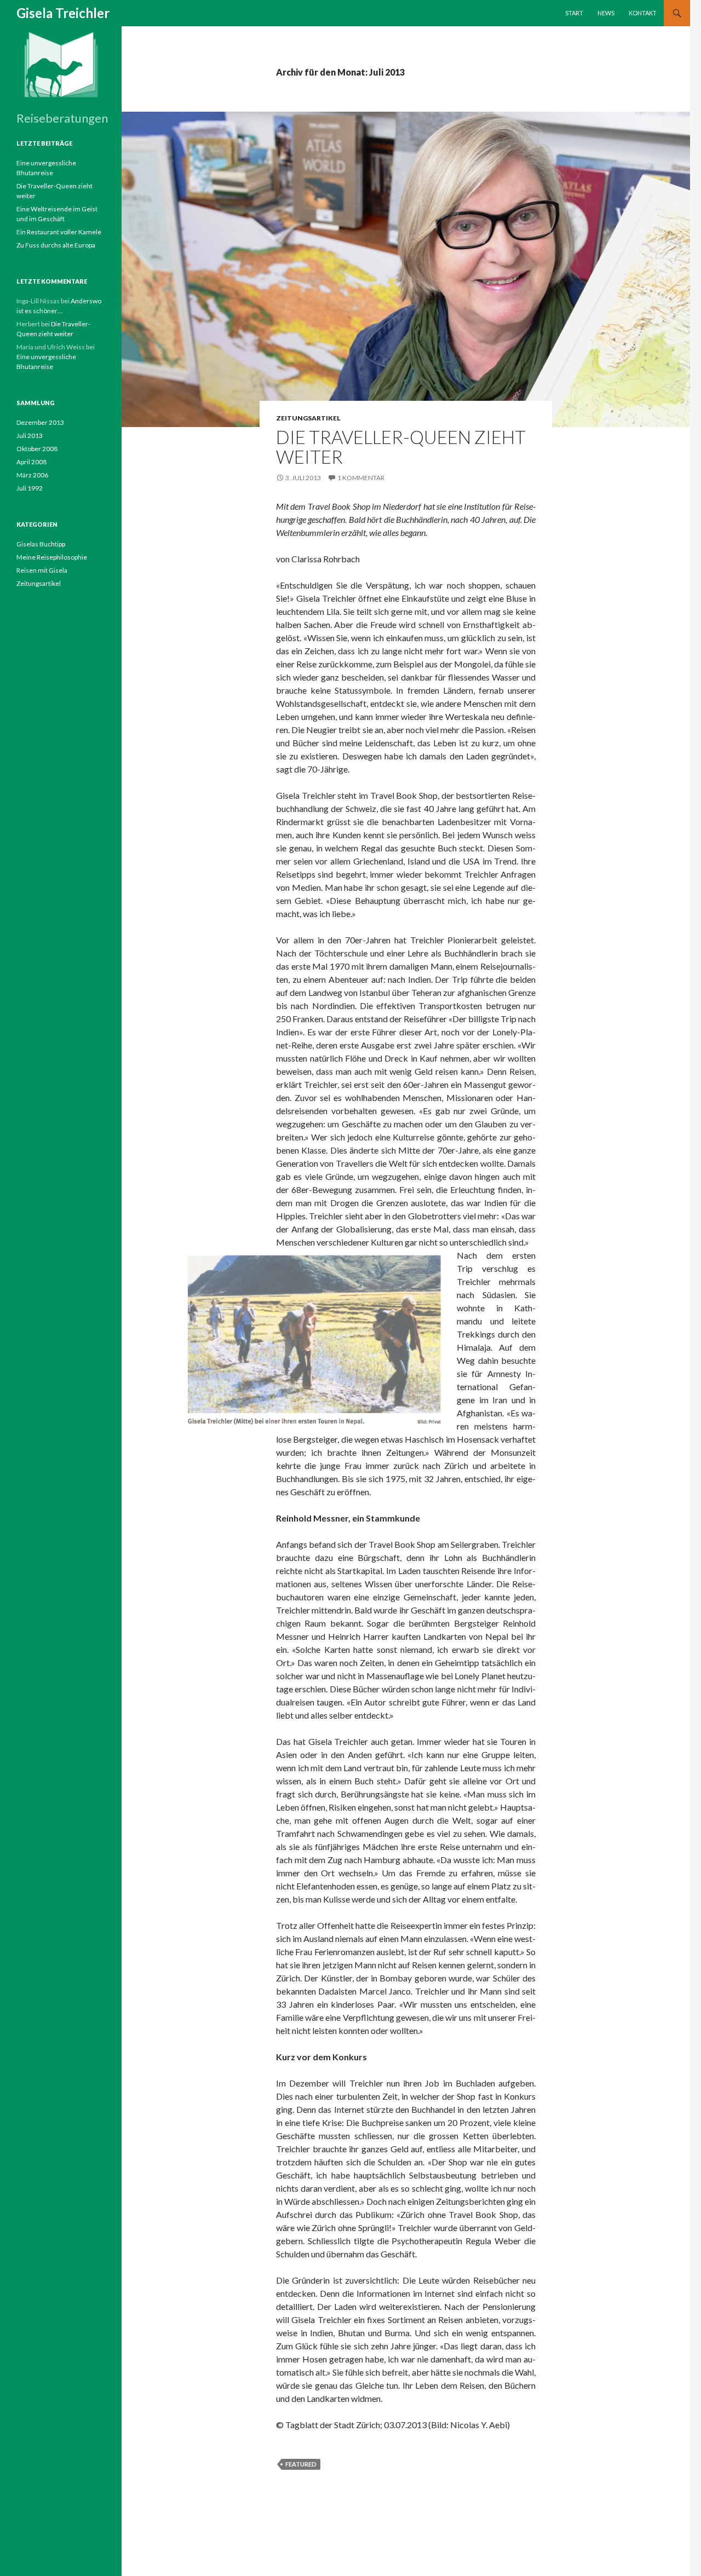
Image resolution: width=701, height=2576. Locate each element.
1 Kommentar (361, 478)
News (606, 13)
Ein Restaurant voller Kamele (59, 232)
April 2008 (31, 462)
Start (574, 13)
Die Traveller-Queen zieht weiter (401, 447)
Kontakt (643, 13)
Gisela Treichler (63, 13)
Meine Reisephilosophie (52, 557)
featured (301, 2464)
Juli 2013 (30, 436)
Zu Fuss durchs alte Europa (56, 245)
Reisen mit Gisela (42, 570)
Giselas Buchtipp (41, 544)
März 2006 (32, 475)
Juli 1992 (30, 488)
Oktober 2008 (37, 449)
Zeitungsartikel (308, 418)
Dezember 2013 (40, 422)
